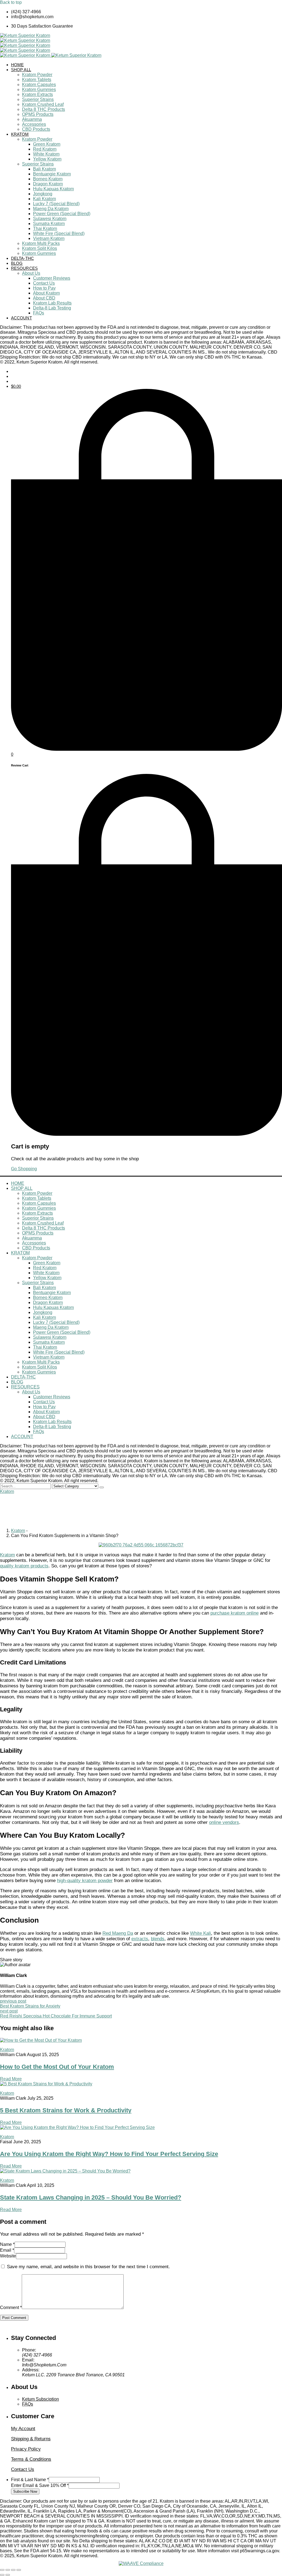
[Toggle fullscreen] (13, 2570)
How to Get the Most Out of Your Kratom (57, 2067)
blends (158, 1939)
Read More (11, 2079)
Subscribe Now (25, 2491)
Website (8, 2256)
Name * (7, 2244)
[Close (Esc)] (2, 2570)
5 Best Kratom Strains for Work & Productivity (66, 2110)
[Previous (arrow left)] (2, 2575)
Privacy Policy (26, 2449)
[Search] (102, 1487)
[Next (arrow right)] (8, 2575)
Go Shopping (24, 1169)
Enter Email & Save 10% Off (40, 2485)
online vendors (224, 1822)
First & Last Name (30, 2480)
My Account (23, 2429)
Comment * (11, 2308)
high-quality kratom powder (85, 1881)
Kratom (7, 1491)
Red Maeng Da (118, 1933)
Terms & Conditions (31, 2459)
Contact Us (23, 2469)
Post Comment (14, 2318)
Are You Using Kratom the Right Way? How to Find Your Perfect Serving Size (109, 2154)
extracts (140, 1939)
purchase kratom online (234, 1613)
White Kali (200, 1933)
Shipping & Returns (31, 2439)
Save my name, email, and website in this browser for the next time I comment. (88, 2267)
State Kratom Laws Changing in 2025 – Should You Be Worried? (91, 2197)
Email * (7, 2250)
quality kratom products (24, 1566)
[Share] (8, 2570)
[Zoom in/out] (19, 2570)
